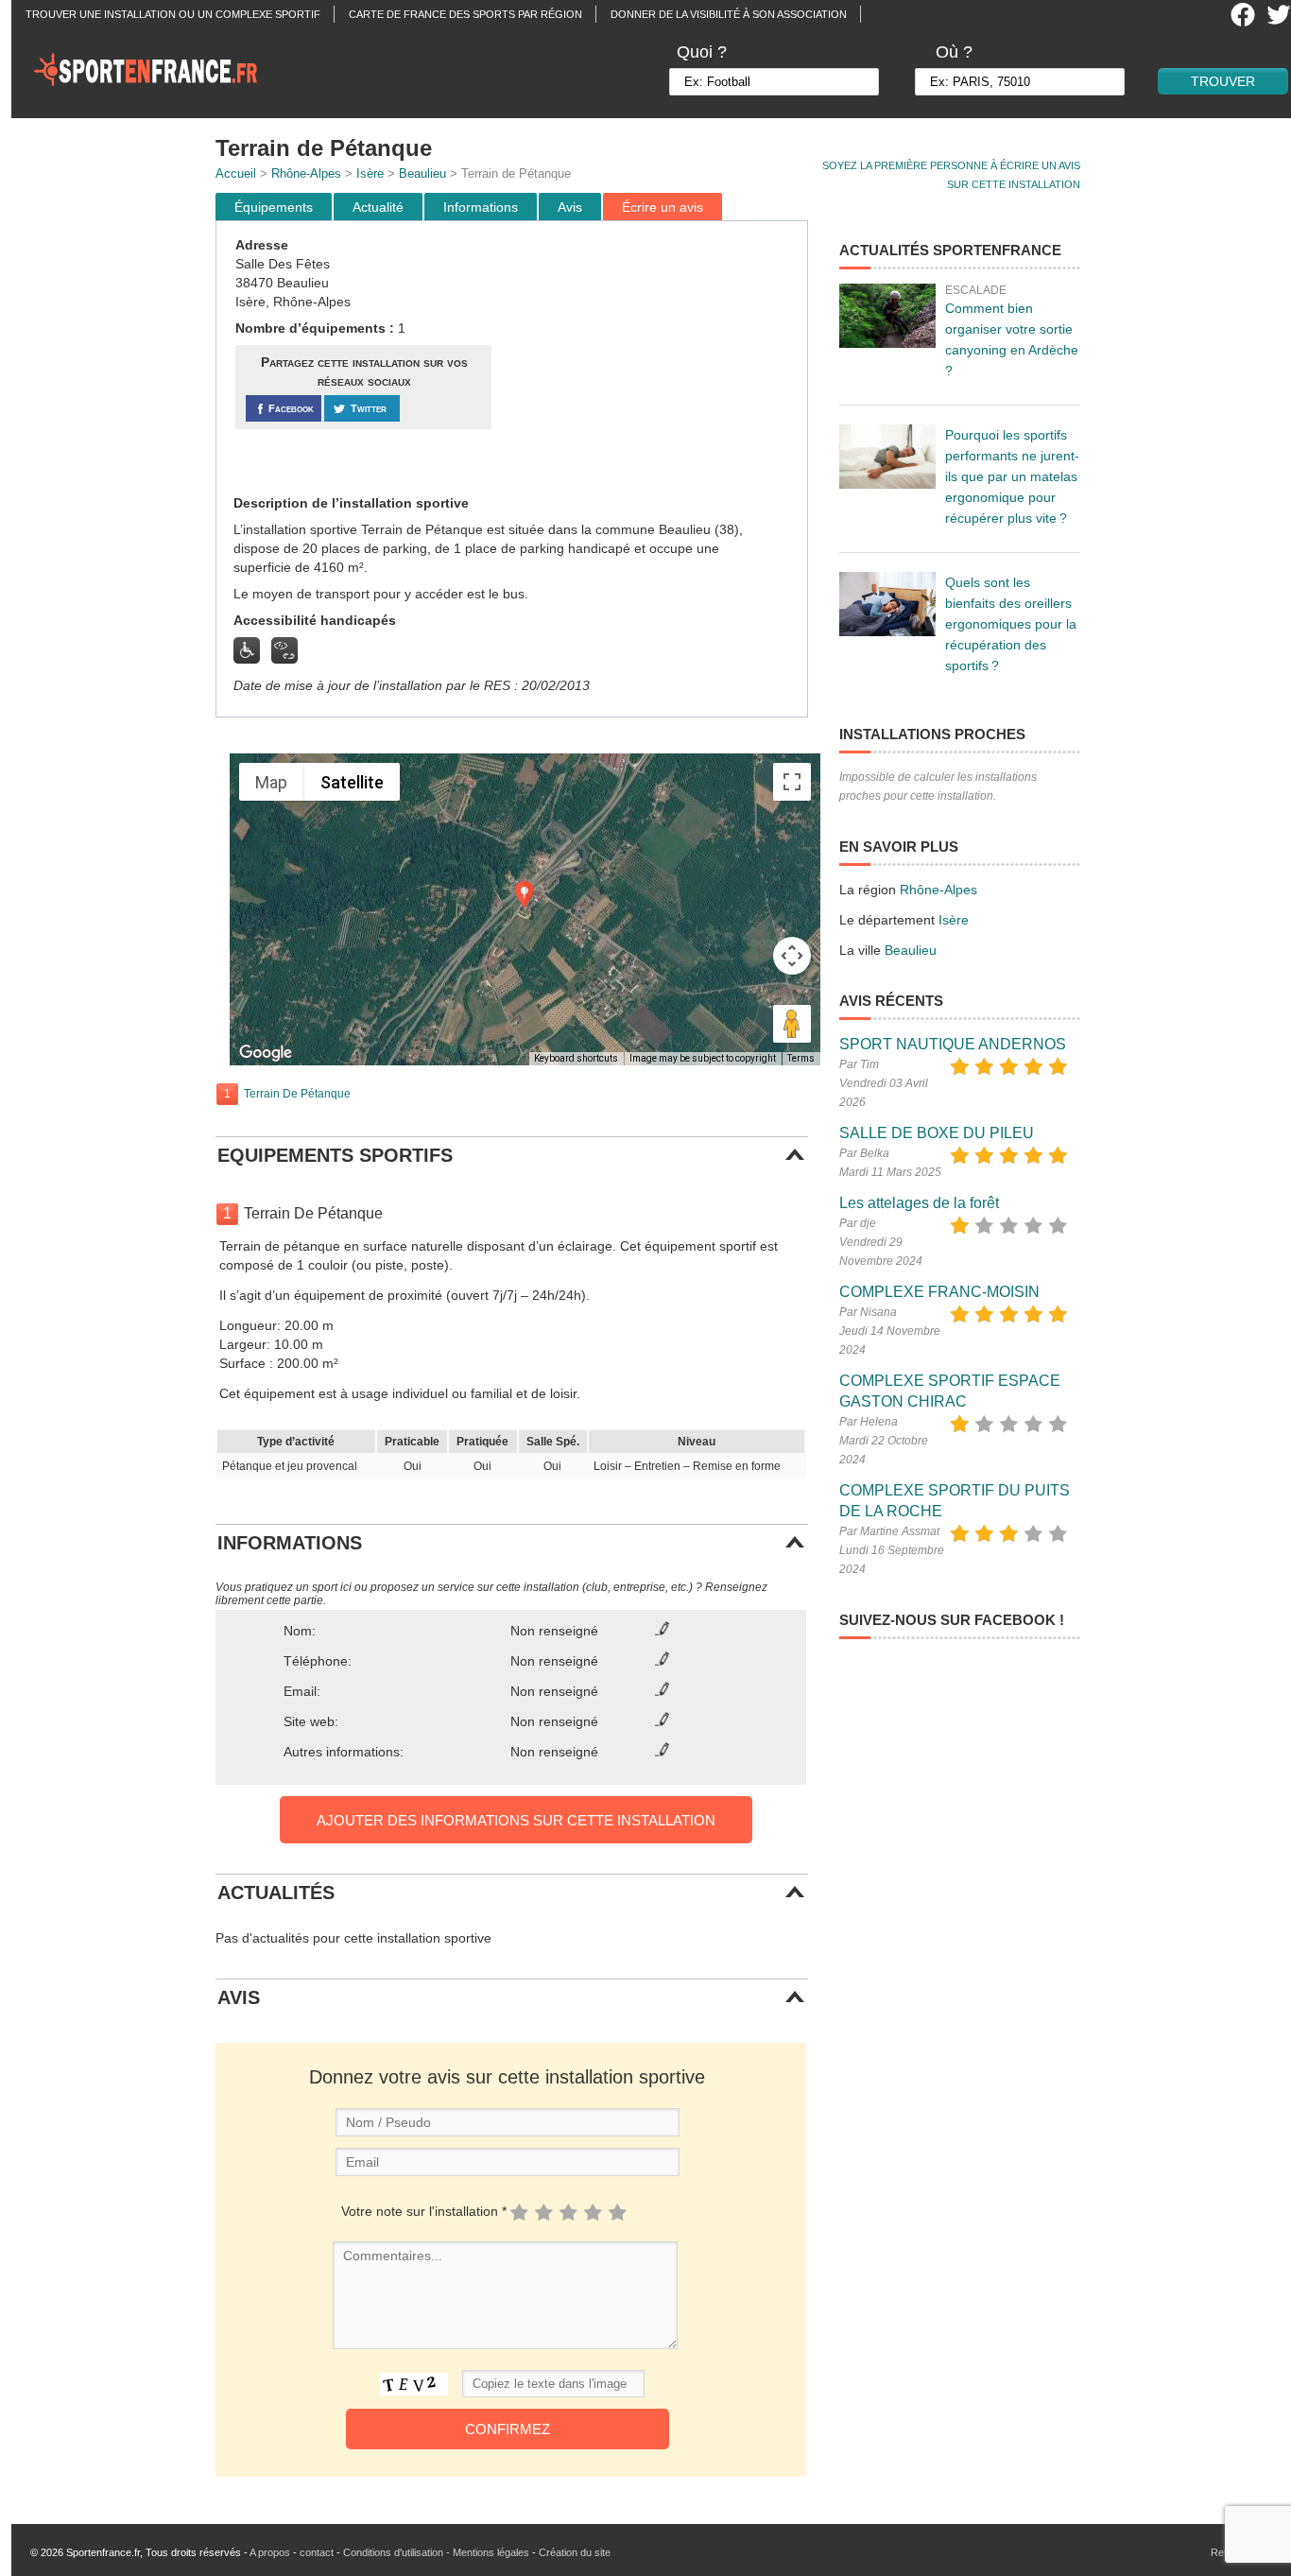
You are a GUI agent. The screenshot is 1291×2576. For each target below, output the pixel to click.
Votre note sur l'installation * (424, 2211)
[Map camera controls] (792, 956)
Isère (370, 173)
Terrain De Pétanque (297, 1094)
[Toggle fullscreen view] (792, 782)
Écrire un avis (663, 207)
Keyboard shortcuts (576, 1058)
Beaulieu (422, 173)
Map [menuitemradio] (271, 782)
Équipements (274, 207)
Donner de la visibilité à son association (729, 14)
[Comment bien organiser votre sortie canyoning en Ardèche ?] (887, 316)
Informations (481, 207)
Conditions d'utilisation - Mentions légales (436, 2552)
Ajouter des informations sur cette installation (516, 1820)
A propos (270, 2552)
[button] (525, 895)
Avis (570, 207)
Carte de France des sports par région (465, 14)
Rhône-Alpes (306, 173)
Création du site (575, 2552)
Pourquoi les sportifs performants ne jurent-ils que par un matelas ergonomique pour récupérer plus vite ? (1012, 476)
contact (317, 2552)
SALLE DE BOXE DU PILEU (937, 1133)
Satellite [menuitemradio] (352, 782)
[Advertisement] (652, 358)
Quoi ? (702, 52)
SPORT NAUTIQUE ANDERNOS (953, 1044)
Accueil (236, 173)
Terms (801, 1058)
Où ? (954, 52)
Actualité (378, 207)
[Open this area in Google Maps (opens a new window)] (266, 1053)
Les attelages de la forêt (919, 1203)
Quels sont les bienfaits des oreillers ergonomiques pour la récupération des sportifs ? (1011, 624)
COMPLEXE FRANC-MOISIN (939, 1292)
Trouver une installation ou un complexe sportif (173, 14)
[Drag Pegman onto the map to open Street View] (792, 1024)
